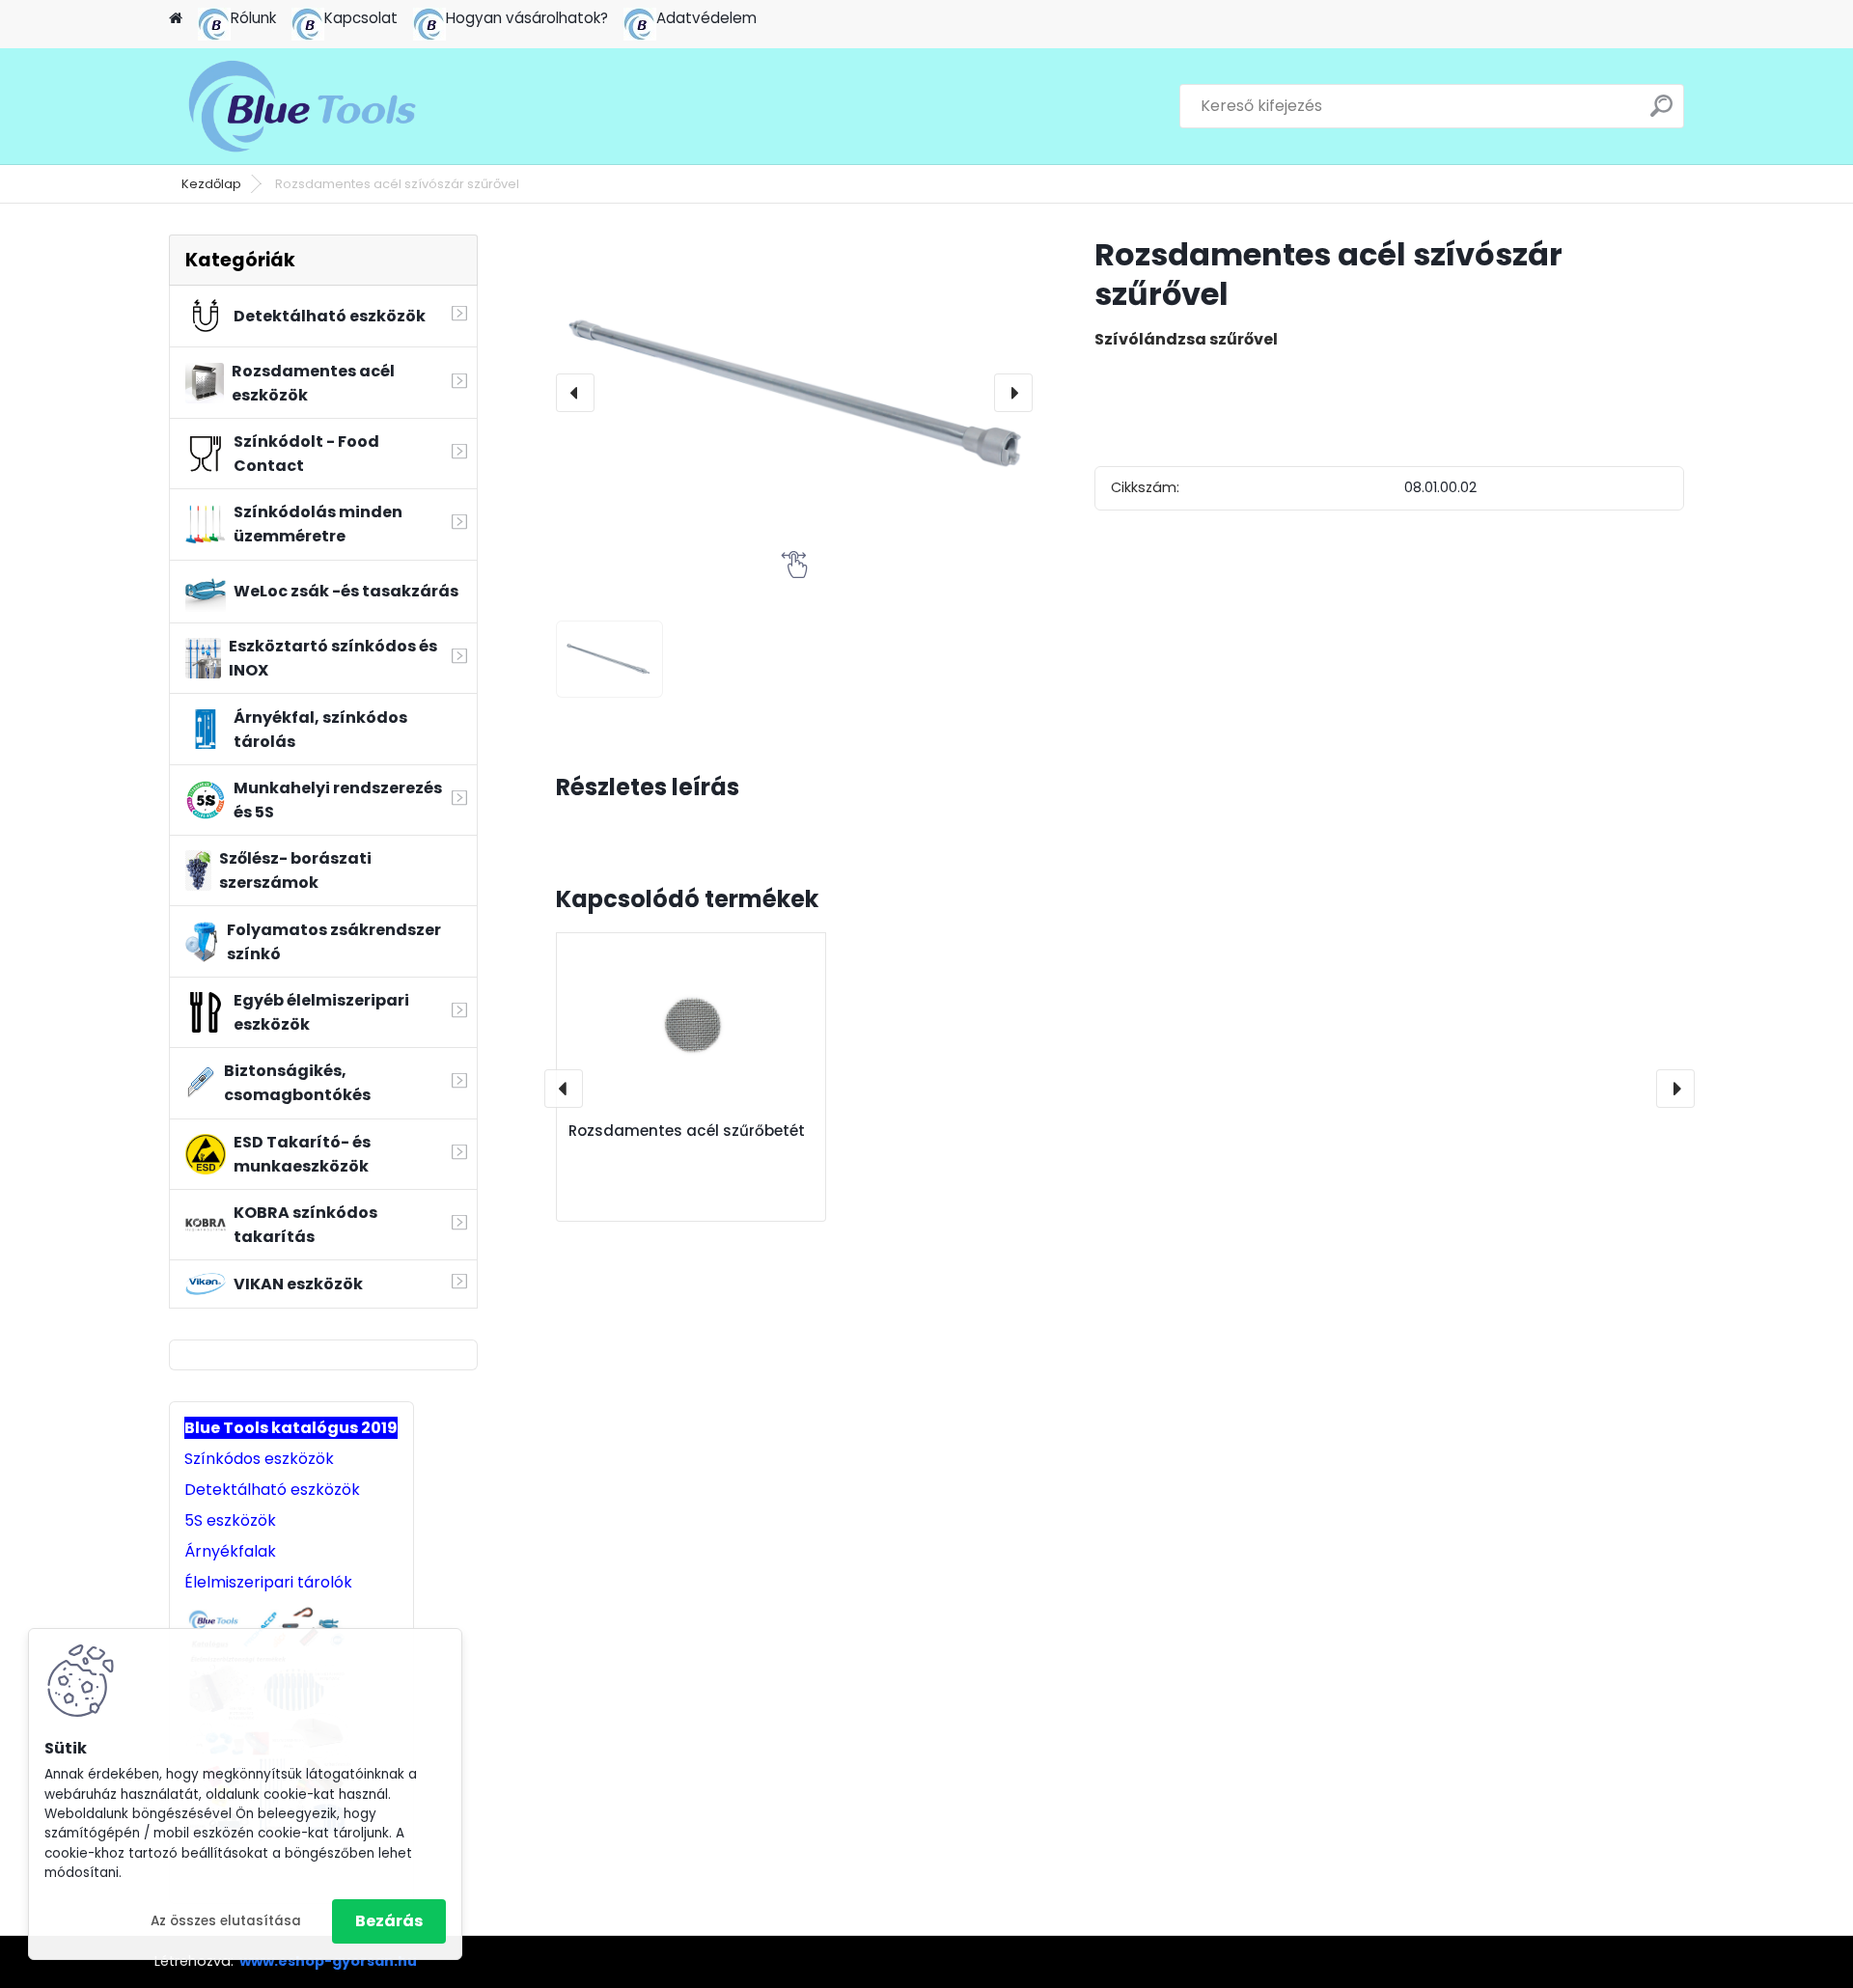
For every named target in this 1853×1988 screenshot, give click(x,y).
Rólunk (253, 18)
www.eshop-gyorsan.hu (328, 1961)
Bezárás (389, 1921)
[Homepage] (176, 19)
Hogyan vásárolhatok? (527, 18)
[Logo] (302, 106)
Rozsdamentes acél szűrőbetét (687, 1131)
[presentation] (575, 393)
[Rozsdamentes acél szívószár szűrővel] (794, 393)
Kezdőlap (211, 184)
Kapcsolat (361, 18)
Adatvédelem (706, 18)
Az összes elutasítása (226, 1921)
